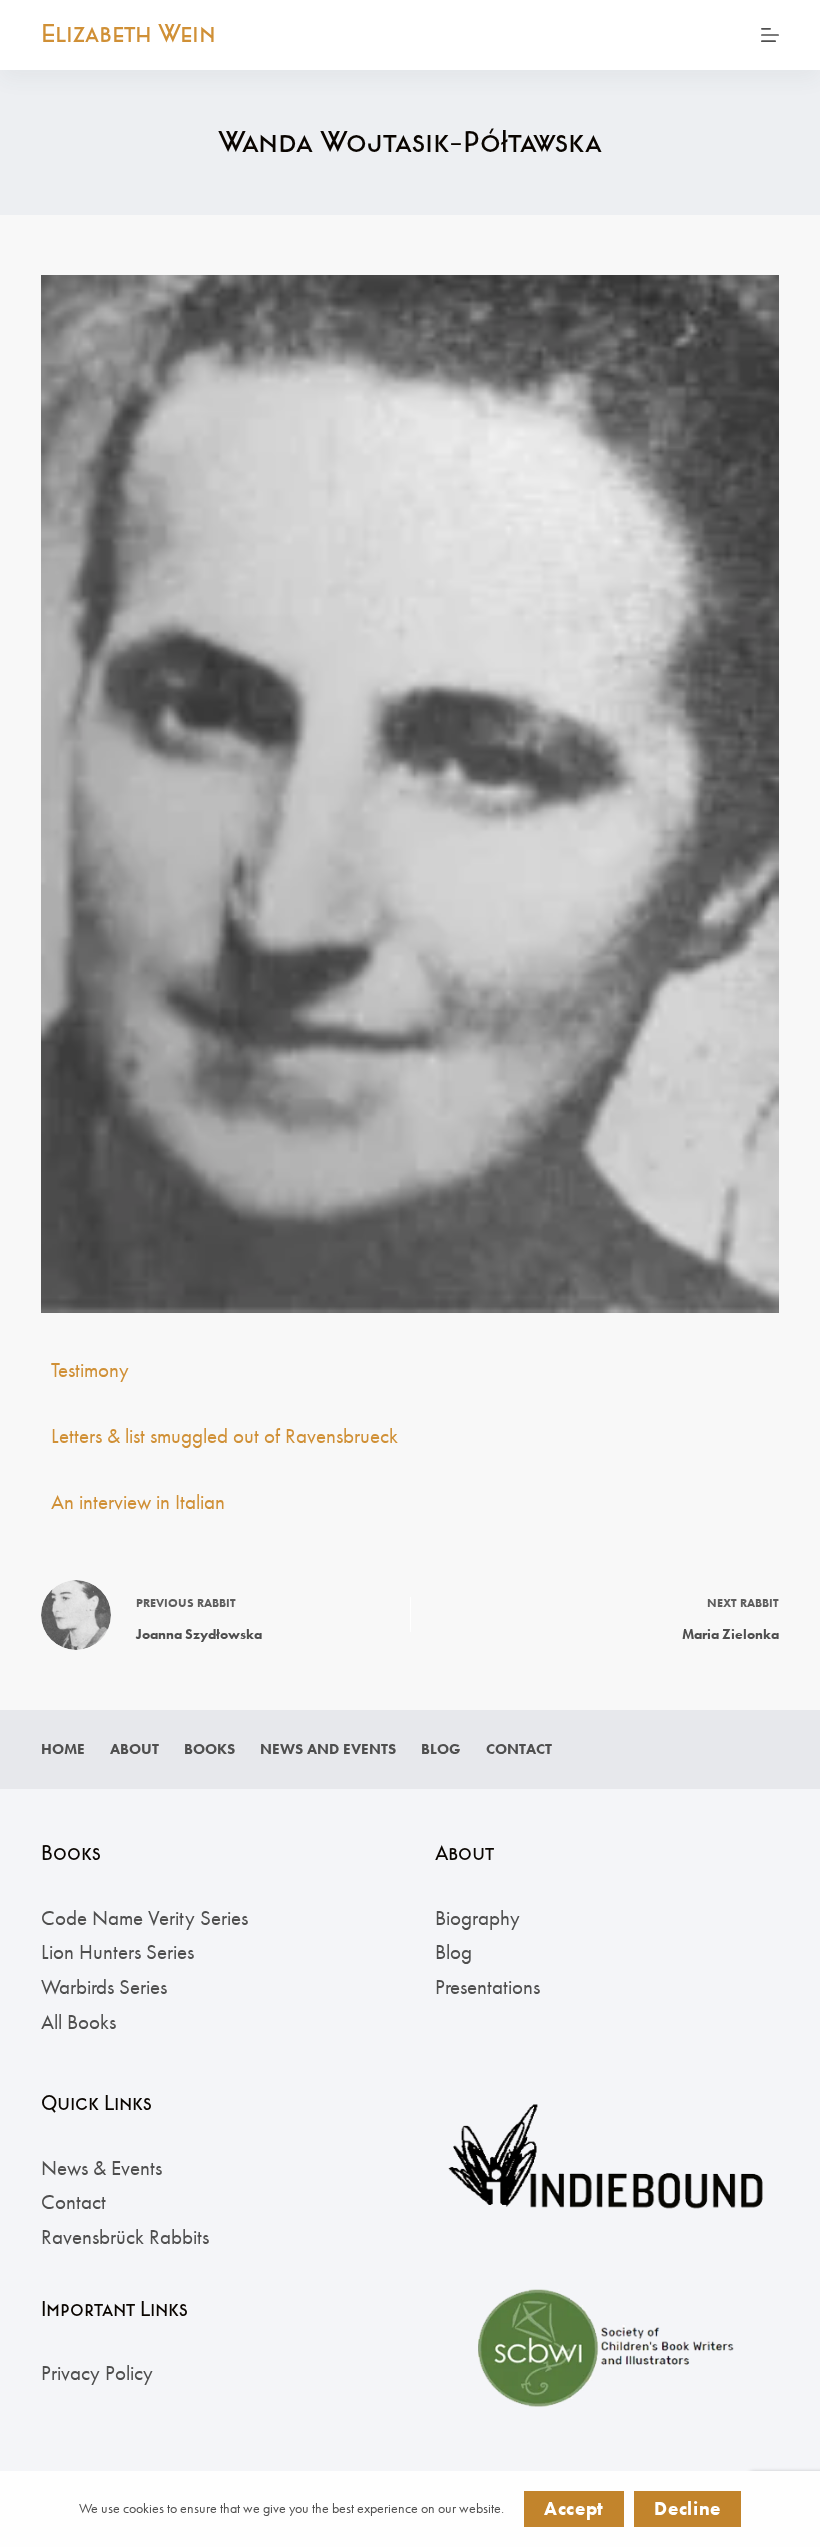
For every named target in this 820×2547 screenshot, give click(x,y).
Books (209, 1749)
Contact (519, 1749)
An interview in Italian (138, 1501)
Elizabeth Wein (128, 34)
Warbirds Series (104, 1986)
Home (63, 1749)
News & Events (101, 2167)
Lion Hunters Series (117, 1951)
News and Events (328, 1749)
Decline (687, 2508)
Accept (574, 2508)
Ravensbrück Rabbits (125, 2236)
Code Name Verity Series (144, 1917)
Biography (477, 1917)
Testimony (90, 1369)
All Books (78, 2021)
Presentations (487, 1986)
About (134, 1749)
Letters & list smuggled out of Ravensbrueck (224, 1435)
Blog (441, 1749)
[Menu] (770, 35)
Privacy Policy (97, 2372)
